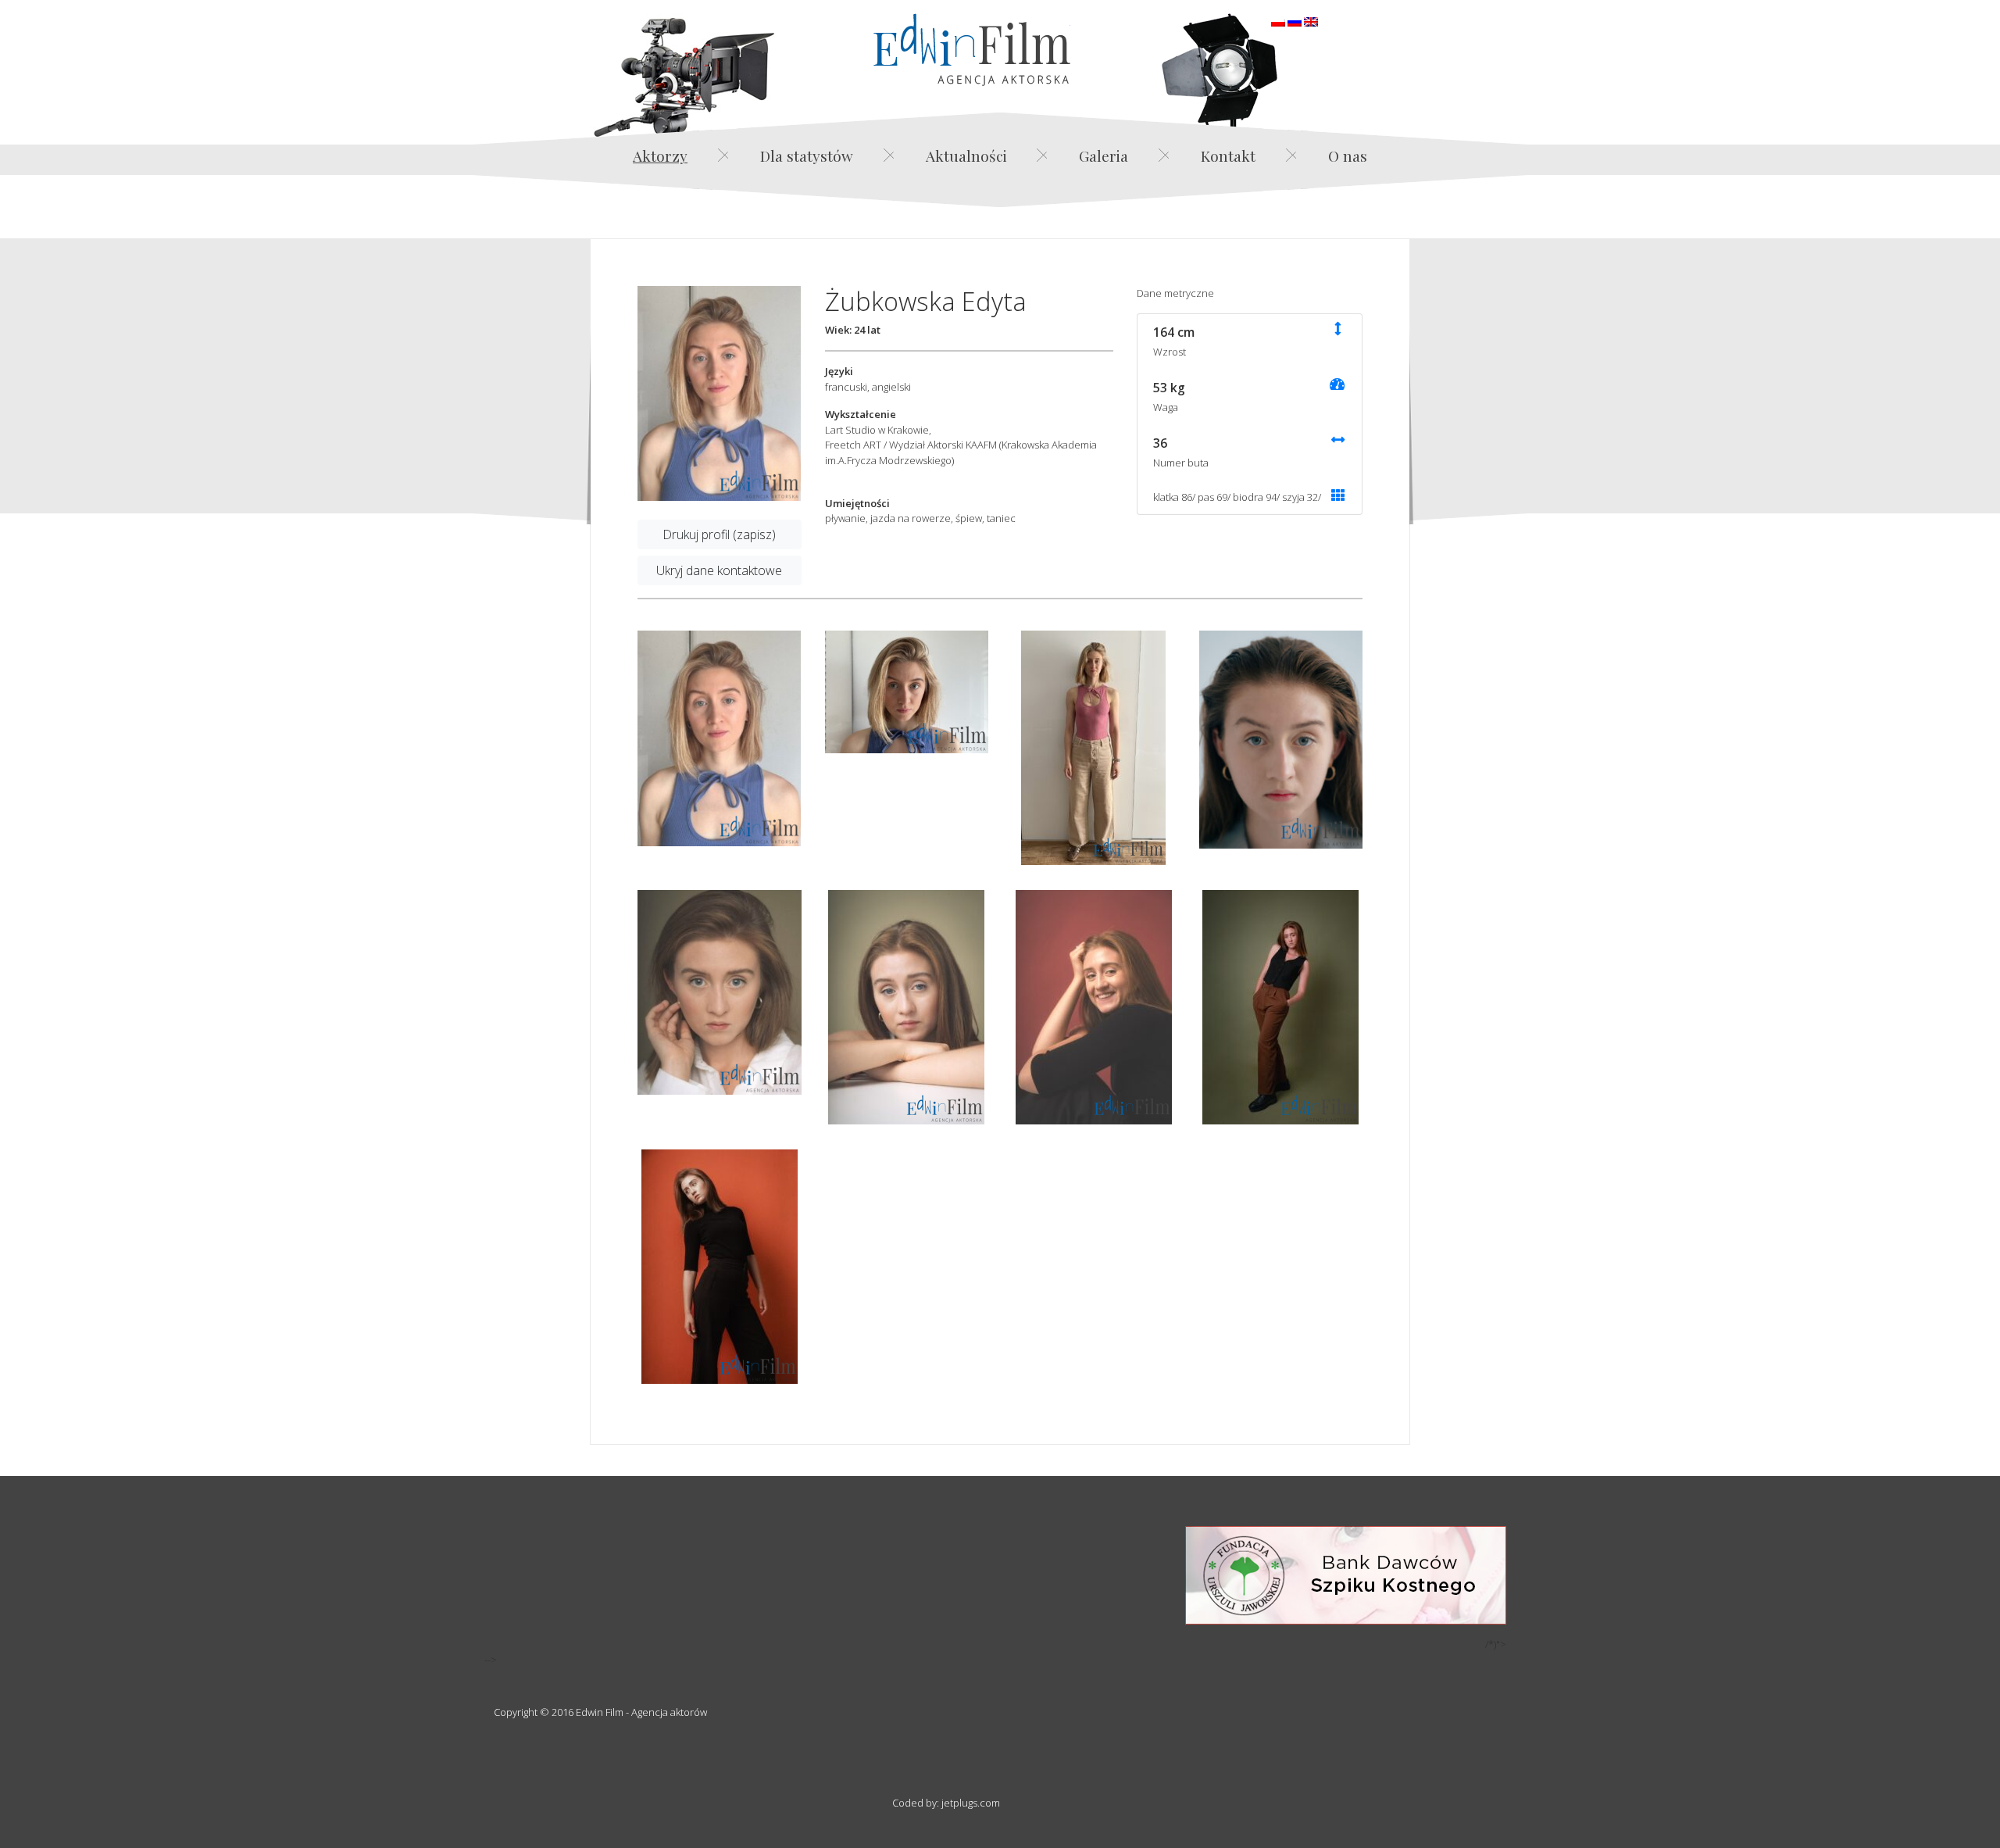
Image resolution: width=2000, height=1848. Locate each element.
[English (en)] (1311, 20)
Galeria (1104, 155)
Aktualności (966, 155)
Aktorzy (660, 155)
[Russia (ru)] (1295, 20)
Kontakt (1228, 155)
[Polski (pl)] (1278, 20)
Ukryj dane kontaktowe (719, 570)
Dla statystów (807, 155)
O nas (1348, 155)
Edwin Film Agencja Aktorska (972, 50)
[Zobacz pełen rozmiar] (720, 394)
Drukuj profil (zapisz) (719, 534)
